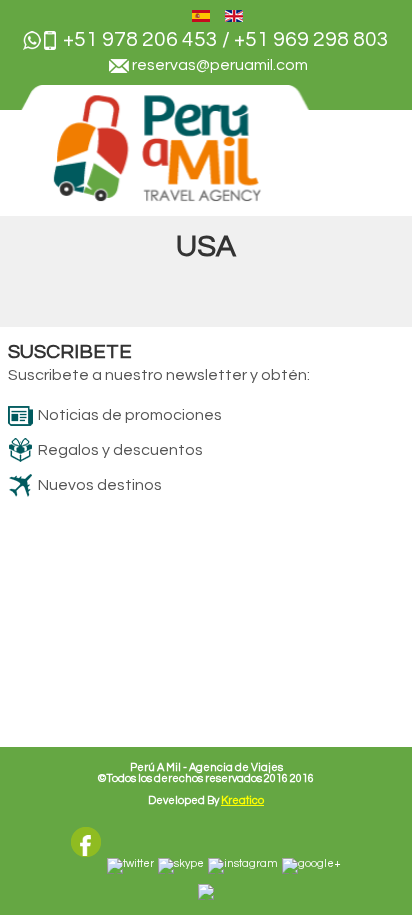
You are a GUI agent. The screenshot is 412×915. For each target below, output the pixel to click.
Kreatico (242, 800)
